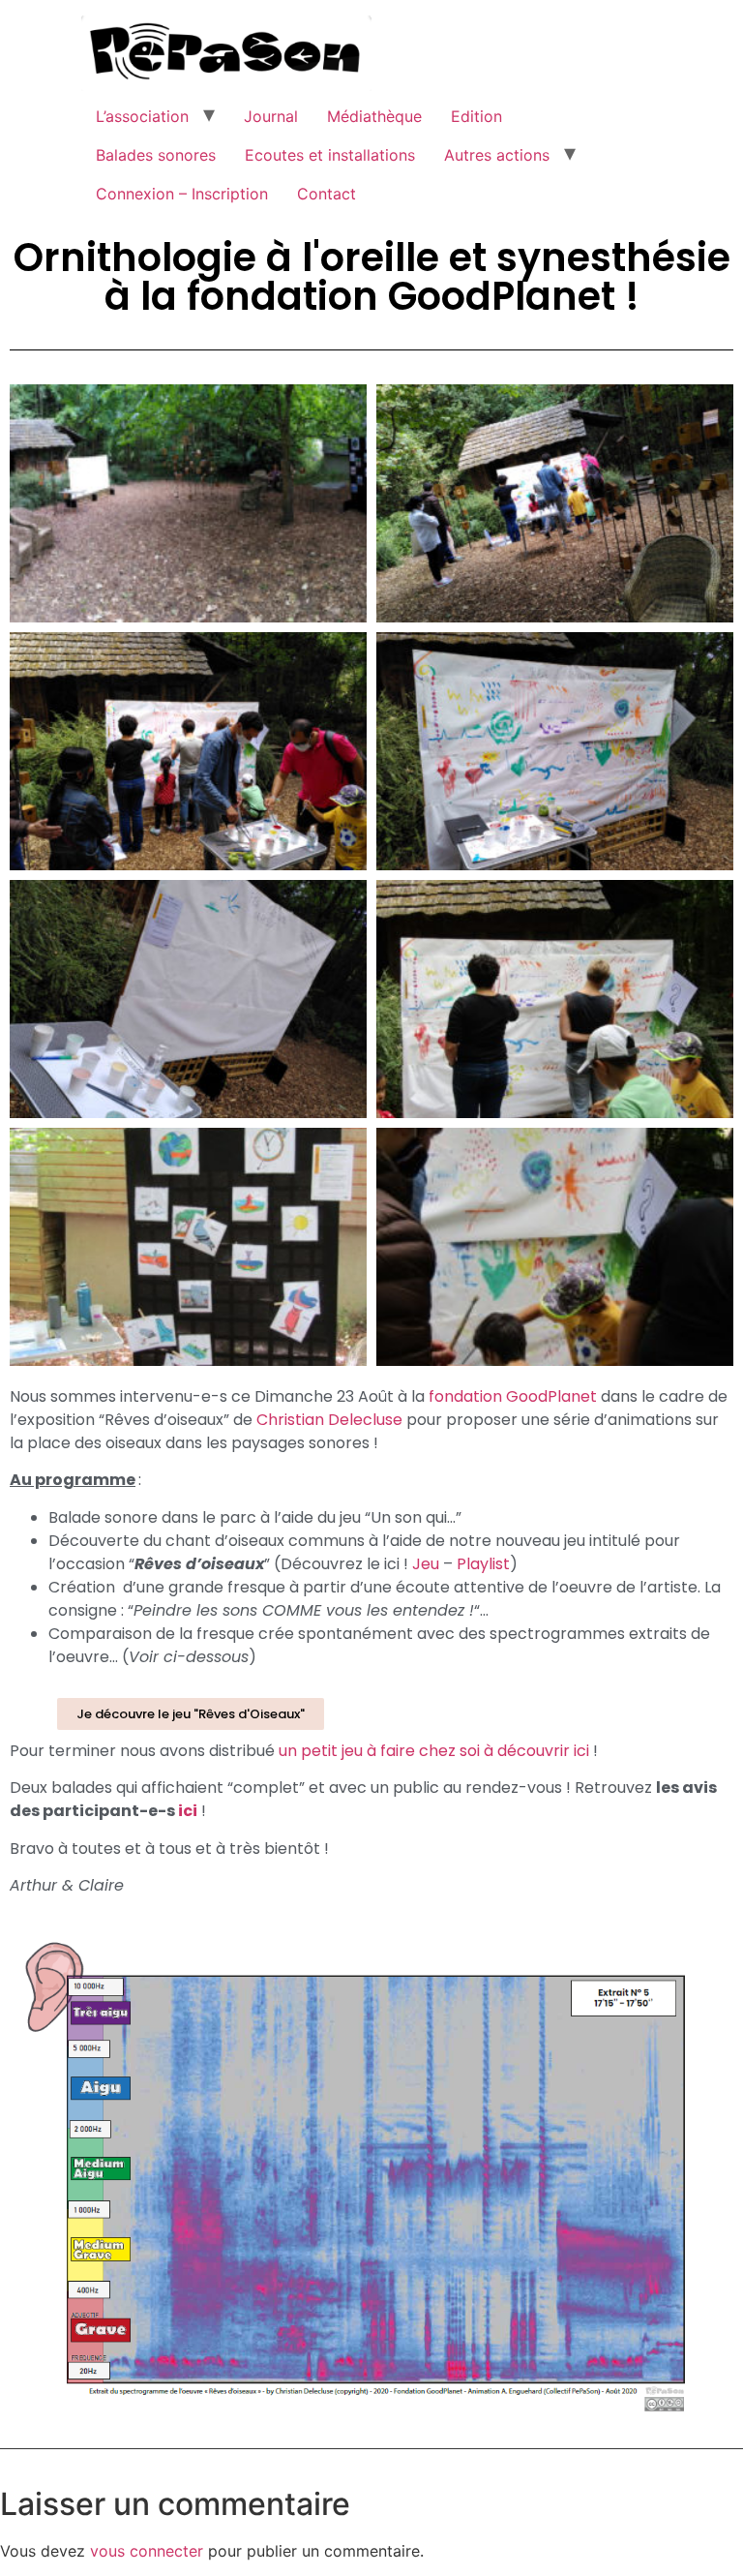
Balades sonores (156, 155)
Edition (476, 116)
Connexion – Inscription (182, 194)
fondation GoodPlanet (513, 1396)
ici (188, 1811)
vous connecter (147, 2551)
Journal (271, 116)
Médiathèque (374, 116)
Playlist (483, 1564)
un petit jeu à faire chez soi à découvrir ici (434, 1751)
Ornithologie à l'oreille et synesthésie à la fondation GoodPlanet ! (372, 277)
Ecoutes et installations (330, 155)
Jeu (426, 1564)
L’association (142, 116)
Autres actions (497, 155)
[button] (191, 1714)
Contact (327, 194)
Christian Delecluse (329, 1420)
